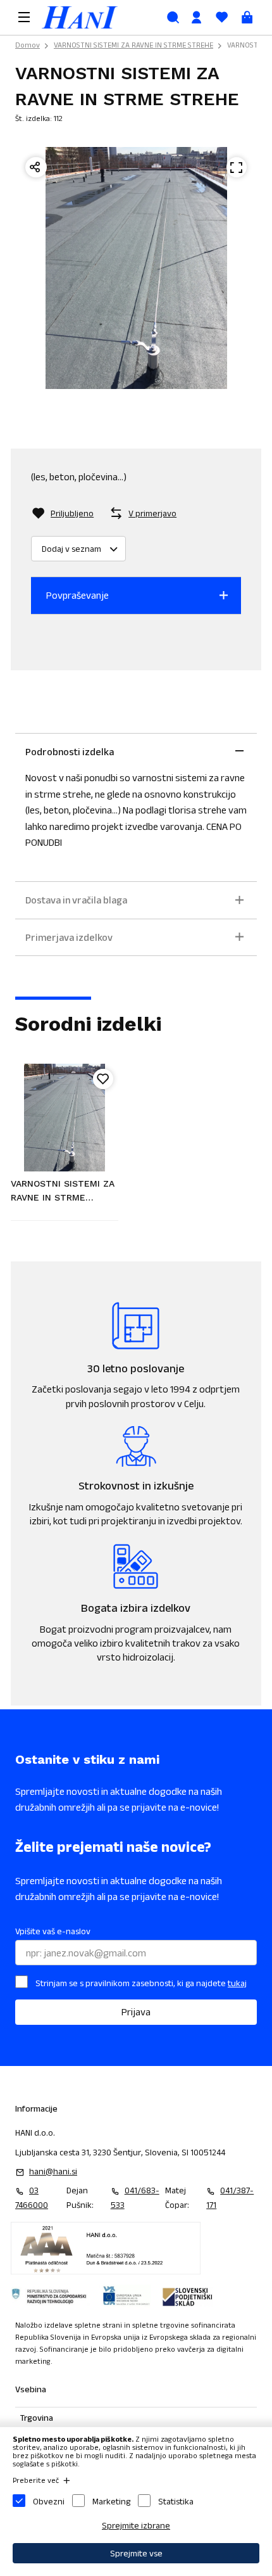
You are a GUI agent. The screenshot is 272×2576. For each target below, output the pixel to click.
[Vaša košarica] (247, 17)
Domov (28, 45)
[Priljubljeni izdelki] (221, 17)
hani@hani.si (53, 2171)
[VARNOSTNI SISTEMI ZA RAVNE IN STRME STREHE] (65, 1118)
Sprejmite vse (136, 2553)
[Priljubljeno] (103, 1079)
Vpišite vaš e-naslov (53, 1931)
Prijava (136, 2012)
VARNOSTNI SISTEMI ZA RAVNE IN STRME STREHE (133, 45)
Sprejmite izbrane (136, 2525)
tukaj (237, 1983)
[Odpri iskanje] (173, 17)
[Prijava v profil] (196, 17)
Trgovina (37, 2418)
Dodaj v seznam (71, 549)
